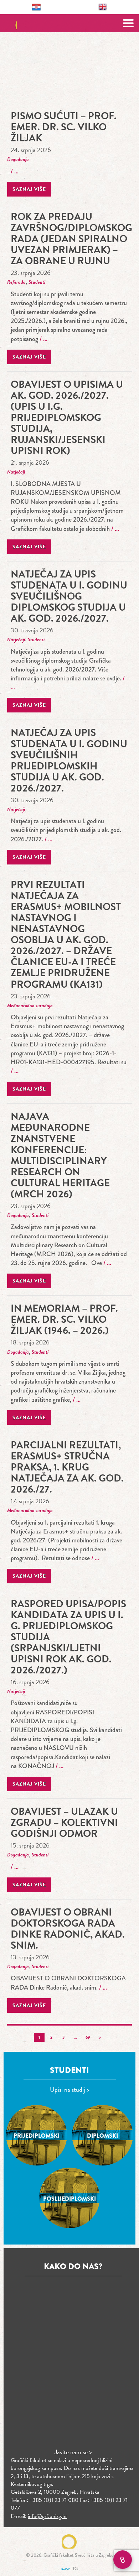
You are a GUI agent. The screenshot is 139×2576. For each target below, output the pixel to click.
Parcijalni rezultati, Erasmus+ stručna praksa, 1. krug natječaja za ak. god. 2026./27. (67, 1467)
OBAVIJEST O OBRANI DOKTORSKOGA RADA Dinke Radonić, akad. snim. (68, 1929)
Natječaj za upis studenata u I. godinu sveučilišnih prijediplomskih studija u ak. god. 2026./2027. (69, 760)
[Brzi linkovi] (123, 2560)
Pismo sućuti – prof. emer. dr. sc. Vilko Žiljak (64, 127)
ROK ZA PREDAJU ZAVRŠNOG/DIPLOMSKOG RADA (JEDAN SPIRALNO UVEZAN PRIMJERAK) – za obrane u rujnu (71, 239)
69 (88, 2037)
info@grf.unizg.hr (47, 2516)
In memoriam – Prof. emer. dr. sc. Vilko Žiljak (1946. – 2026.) (64, 1319)
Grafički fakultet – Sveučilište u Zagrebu (70, 23)
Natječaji (16, 472)
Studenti (37, 282)
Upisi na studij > (70, 2089)
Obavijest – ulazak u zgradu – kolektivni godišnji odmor (64, 1822)
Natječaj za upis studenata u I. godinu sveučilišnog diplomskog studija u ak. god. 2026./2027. (69, 596)
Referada (16, 282)
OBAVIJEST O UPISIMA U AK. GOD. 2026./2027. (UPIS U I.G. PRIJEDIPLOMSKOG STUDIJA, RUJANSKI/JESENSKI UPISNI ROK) (67, 417)
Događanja (18, 159)
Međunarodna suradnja (30, 1006)
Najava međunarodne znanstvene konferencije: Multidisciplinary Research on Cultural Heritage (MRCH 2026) (60, 1155)
